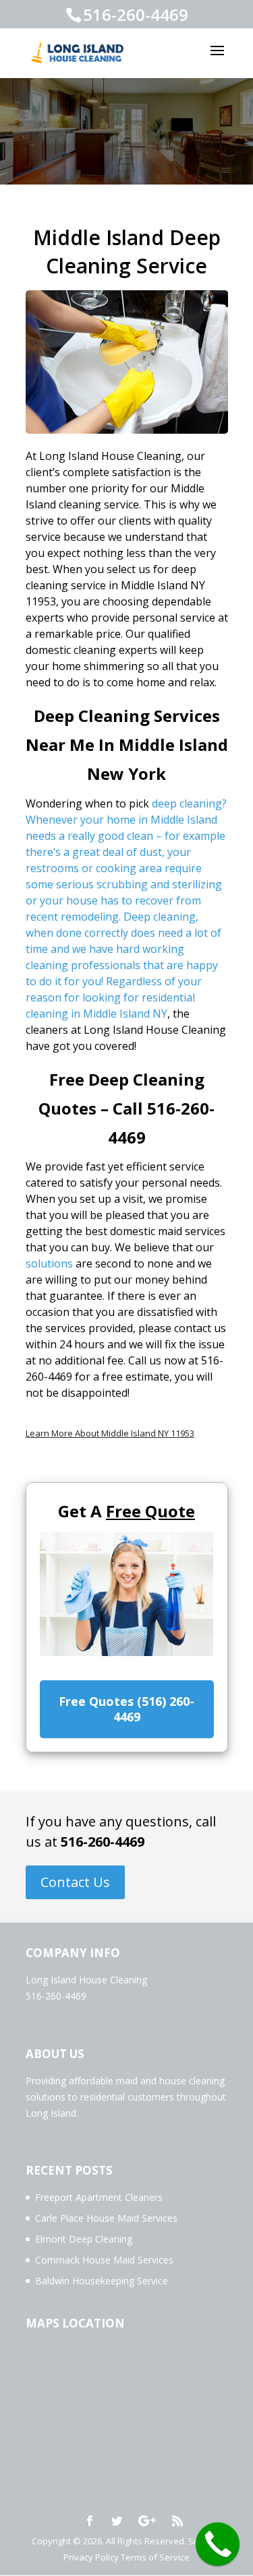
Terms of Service (155, 2557)
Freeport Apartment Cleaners (99, 2197)
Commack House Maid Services (104, 2260)
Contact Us (75, 1882)
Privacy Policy (91, 2557)
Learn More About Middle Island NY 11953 (110, 1433)
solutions (49, 1263)
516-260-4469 (103, 1842)
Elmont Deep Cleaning (84, 2239)
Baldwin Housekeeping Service (102, 2281)
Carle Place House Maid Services (106, 2218)
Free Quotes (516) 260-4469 (126, 1709)
